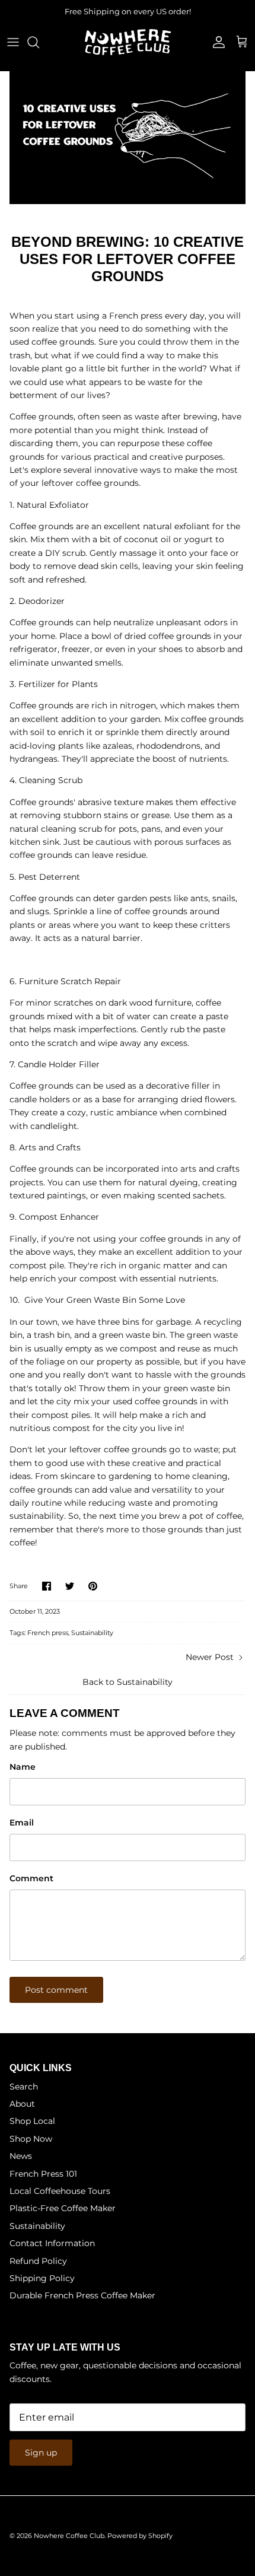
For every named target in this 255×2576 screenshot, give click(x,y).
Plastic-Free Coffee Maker (63, 2208)
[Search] (39, 42)
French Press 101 (43, 2174)
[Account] (216, 42)
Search (24, 2087)
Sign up (41, 2453)
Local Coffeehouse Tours (60, 2191)
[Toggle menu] (13, 42)
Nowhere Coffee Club (69, 2536)
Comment (31, 1878)
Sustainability (92, 1633)
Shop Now (31, 2139)
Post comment (56, 1990)
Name (23, 1767)
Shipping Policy (42, 2278)
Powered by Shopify (140, 2536)
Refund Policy (38, 2261)
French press (48, 1633)
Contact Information (52, 2243)
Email (22, 1823)
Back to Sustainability (128, 1682)
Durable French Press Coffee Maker (82, 2295)
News (21, 2156)
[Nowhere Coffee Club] (128, 42)
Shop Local (32, 2121)
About (22, 2104)
